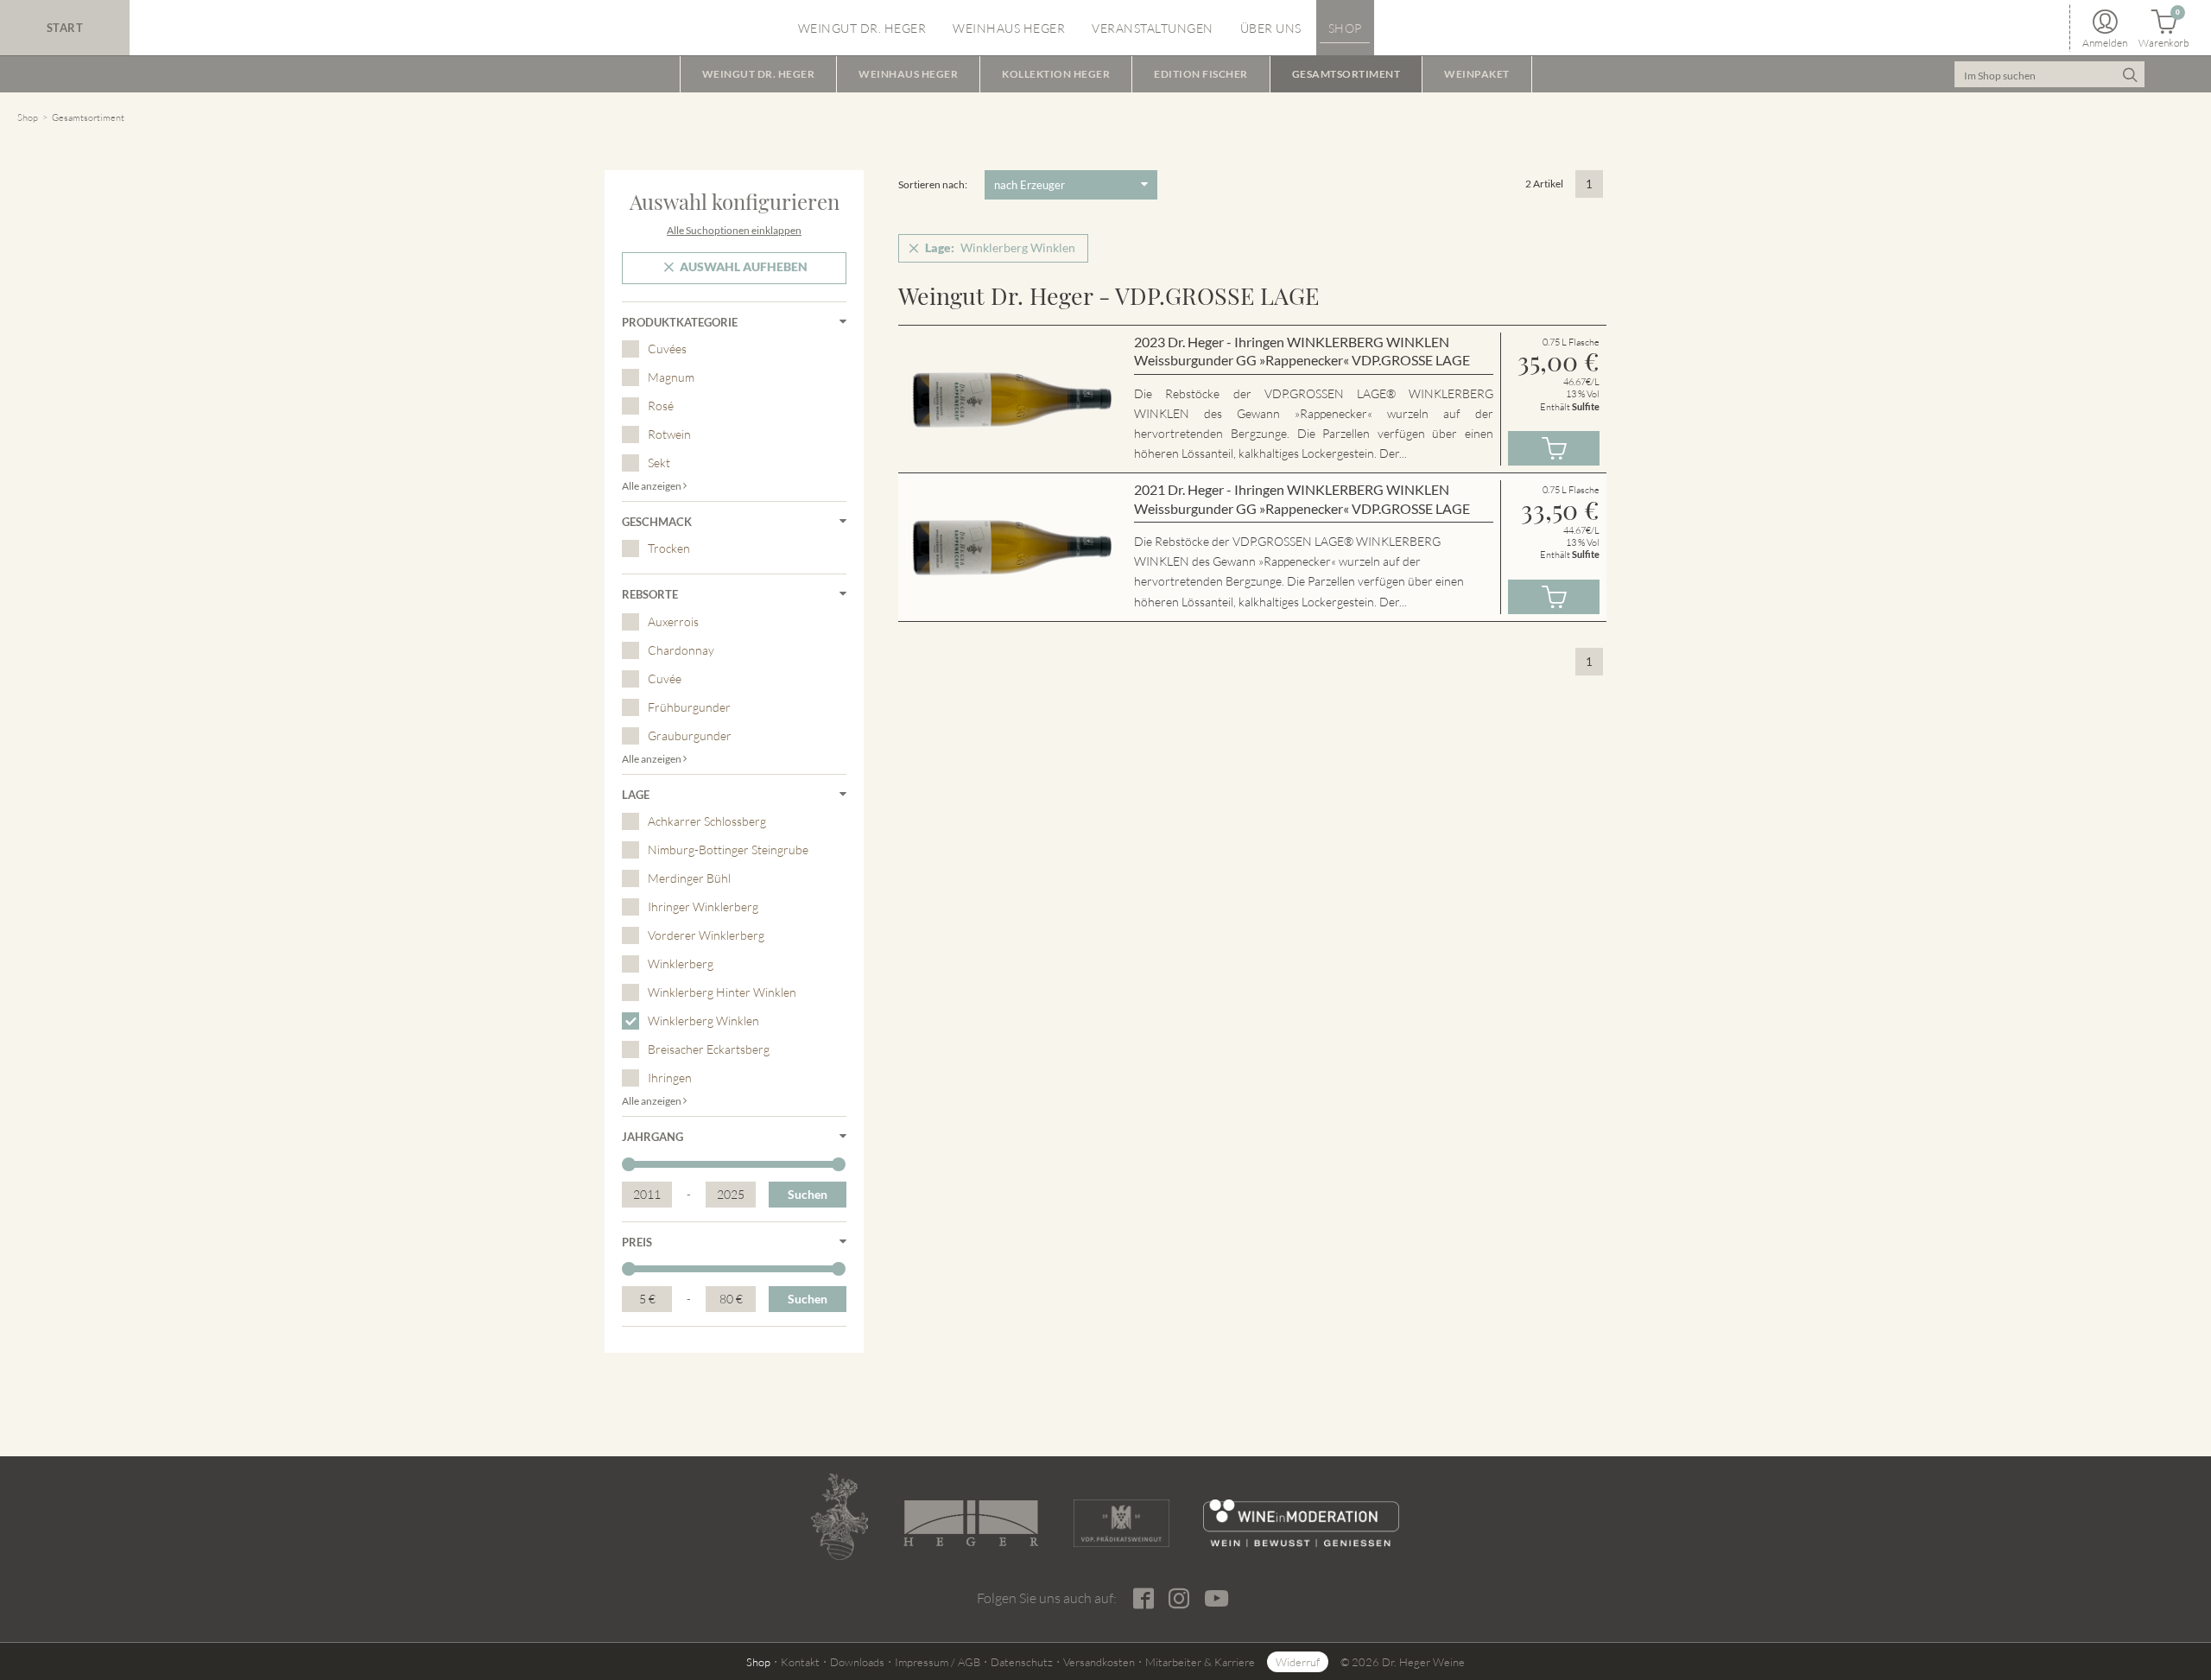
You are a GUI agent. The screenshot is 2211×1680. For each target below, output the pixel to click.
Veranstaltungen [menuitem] (1153, 28)
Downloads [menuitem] (857, 1662)
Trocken (669, 548)
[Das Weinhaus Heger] (971, 1523)
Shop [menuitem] (1345, 28)
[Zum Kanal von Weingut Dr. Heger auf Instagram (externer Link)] (1216, 1598)
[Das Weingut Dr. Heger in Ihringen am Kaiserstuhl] (839, 1517)
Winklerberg (681, 964)
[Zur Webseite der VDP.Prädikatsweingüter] (1121, 1523)
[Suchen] (2129, 74)
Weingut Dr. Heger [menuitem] (862, 28)
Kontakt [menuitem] (800, 1662)
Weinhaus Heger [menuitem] (1009, 28)
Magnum (671, 377)
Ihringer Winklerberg (703, 907)
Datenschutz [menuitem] (1022, 1662)
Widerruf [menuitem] (1298, 1662)
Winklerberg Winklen (703, 1021)
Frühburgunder (689, 707)
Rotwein (669, 434)
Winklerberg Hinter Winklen (722, 992)
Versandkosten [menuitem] (1099, 1662)
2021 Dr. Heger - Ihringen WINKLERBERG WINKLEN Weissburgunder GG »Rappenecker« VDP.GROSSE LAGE (1302, 499)
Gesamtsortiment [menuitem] (1346, 74)
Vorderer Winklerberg (706, 935)
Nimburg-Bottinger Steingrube (728, 850)
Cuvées (667, 349)
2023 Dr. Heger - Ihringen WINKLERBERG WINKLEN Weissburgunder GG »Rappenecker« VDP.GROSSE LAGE (1302, 351)
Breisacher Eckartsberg (709, 1049)
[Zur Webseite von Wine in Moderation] (1301, 1523)
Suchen (808, 1194)
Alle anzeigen (653, 486)
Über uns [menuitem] (1271, 28)
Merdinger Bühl (689, 878)
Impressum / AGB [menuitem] (938, 1662)
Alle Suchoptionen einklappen (734, 230)
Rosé (661, 406)
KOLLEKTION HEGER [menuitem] (1056, 74)
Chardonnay (681, 650)
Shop (28, 117)
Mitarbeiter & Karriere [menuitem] (1200, 1662)
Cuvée (665, 678)
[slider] (629, 1164)
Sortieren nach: (933, 184)
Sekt (659, 463)
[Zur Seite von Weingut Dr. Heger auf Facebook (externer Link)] (1143, 1599)
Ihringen (670, 1078)
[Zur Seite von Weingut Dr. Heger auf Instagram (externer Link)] (1178, 1599)
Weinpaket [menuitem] (1477, 74)
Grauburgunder (690, 735)
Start (65, 28)
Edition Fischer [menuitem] (1201, 74)
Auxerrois (673, 621)
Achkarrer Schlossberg (707, 821)
